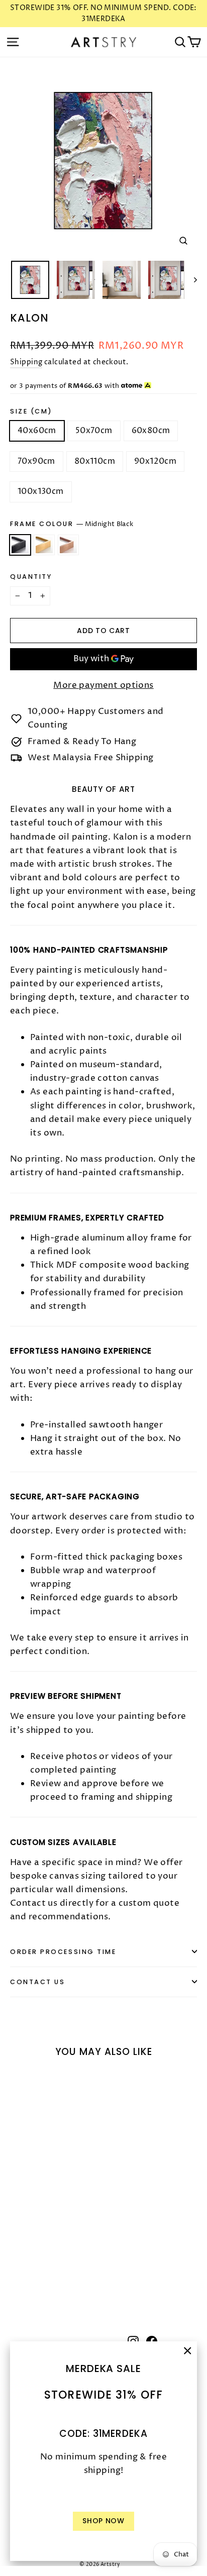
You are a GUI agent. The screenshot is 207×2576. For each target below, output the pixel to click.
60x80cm (151, 431)
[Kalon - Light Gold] (27, 2275)
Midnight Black (20, 545)
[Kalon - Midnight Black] (16, 2275)
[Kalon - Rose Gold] (38, 2275)
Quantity (31, 577)
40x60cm (37, 431)
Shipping (26, 362)
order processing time (63, 1952)
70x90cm (36, 461)
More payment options (103, 685)
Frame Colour (72, 524)
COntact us (38, 1982)
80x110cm (95, 461)
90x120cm (155, 461)
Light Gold (44, 545)
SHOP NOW (103, 2521)
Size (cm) (31, 411)
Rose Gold (68, 545)
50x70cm (94, 431)
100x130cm (41, 491)
